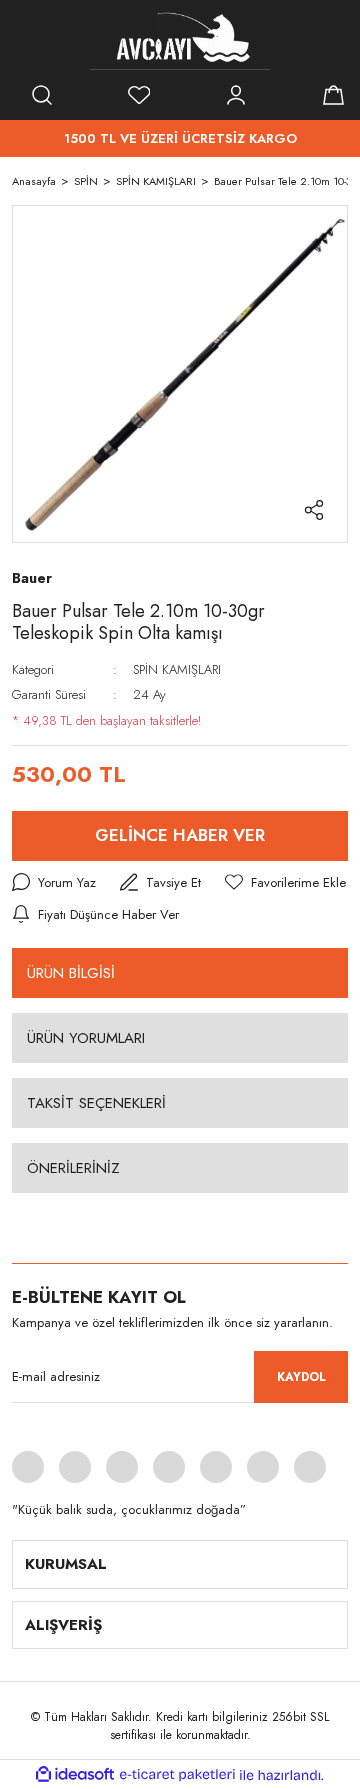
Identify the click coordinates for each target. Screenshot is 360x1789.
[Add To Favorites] (285, 883)
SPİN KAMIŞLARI (177, 669)
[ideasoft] (75, 1775)
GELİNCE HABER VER (180, 835)
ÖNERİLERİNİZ (73, 1168)
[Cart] (333, 95)
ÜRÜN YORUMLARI (86, 1038)
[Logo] (180, 40)
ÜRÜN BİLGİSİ (71, 973)
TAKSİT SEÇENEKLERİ (96, 1103)
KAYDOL (301, 1377)
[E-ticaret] (177, 1775)
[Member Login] (236, 95)
